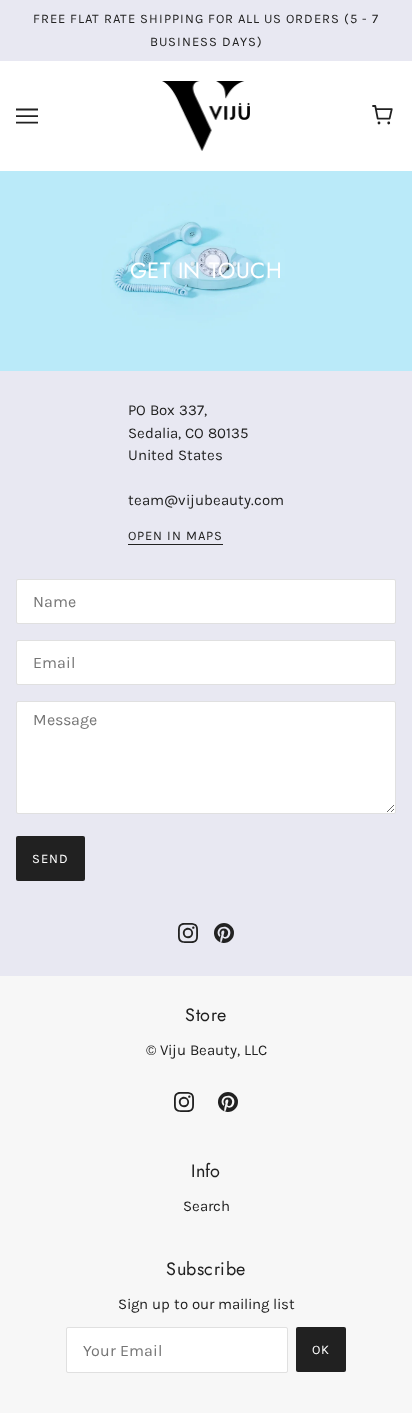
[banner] (206, 115)
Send (50, 858)
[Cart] (385, 116)
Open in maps (175, 536)
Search (206, 1206)
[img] (188, 932)
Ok (321, 1349)
